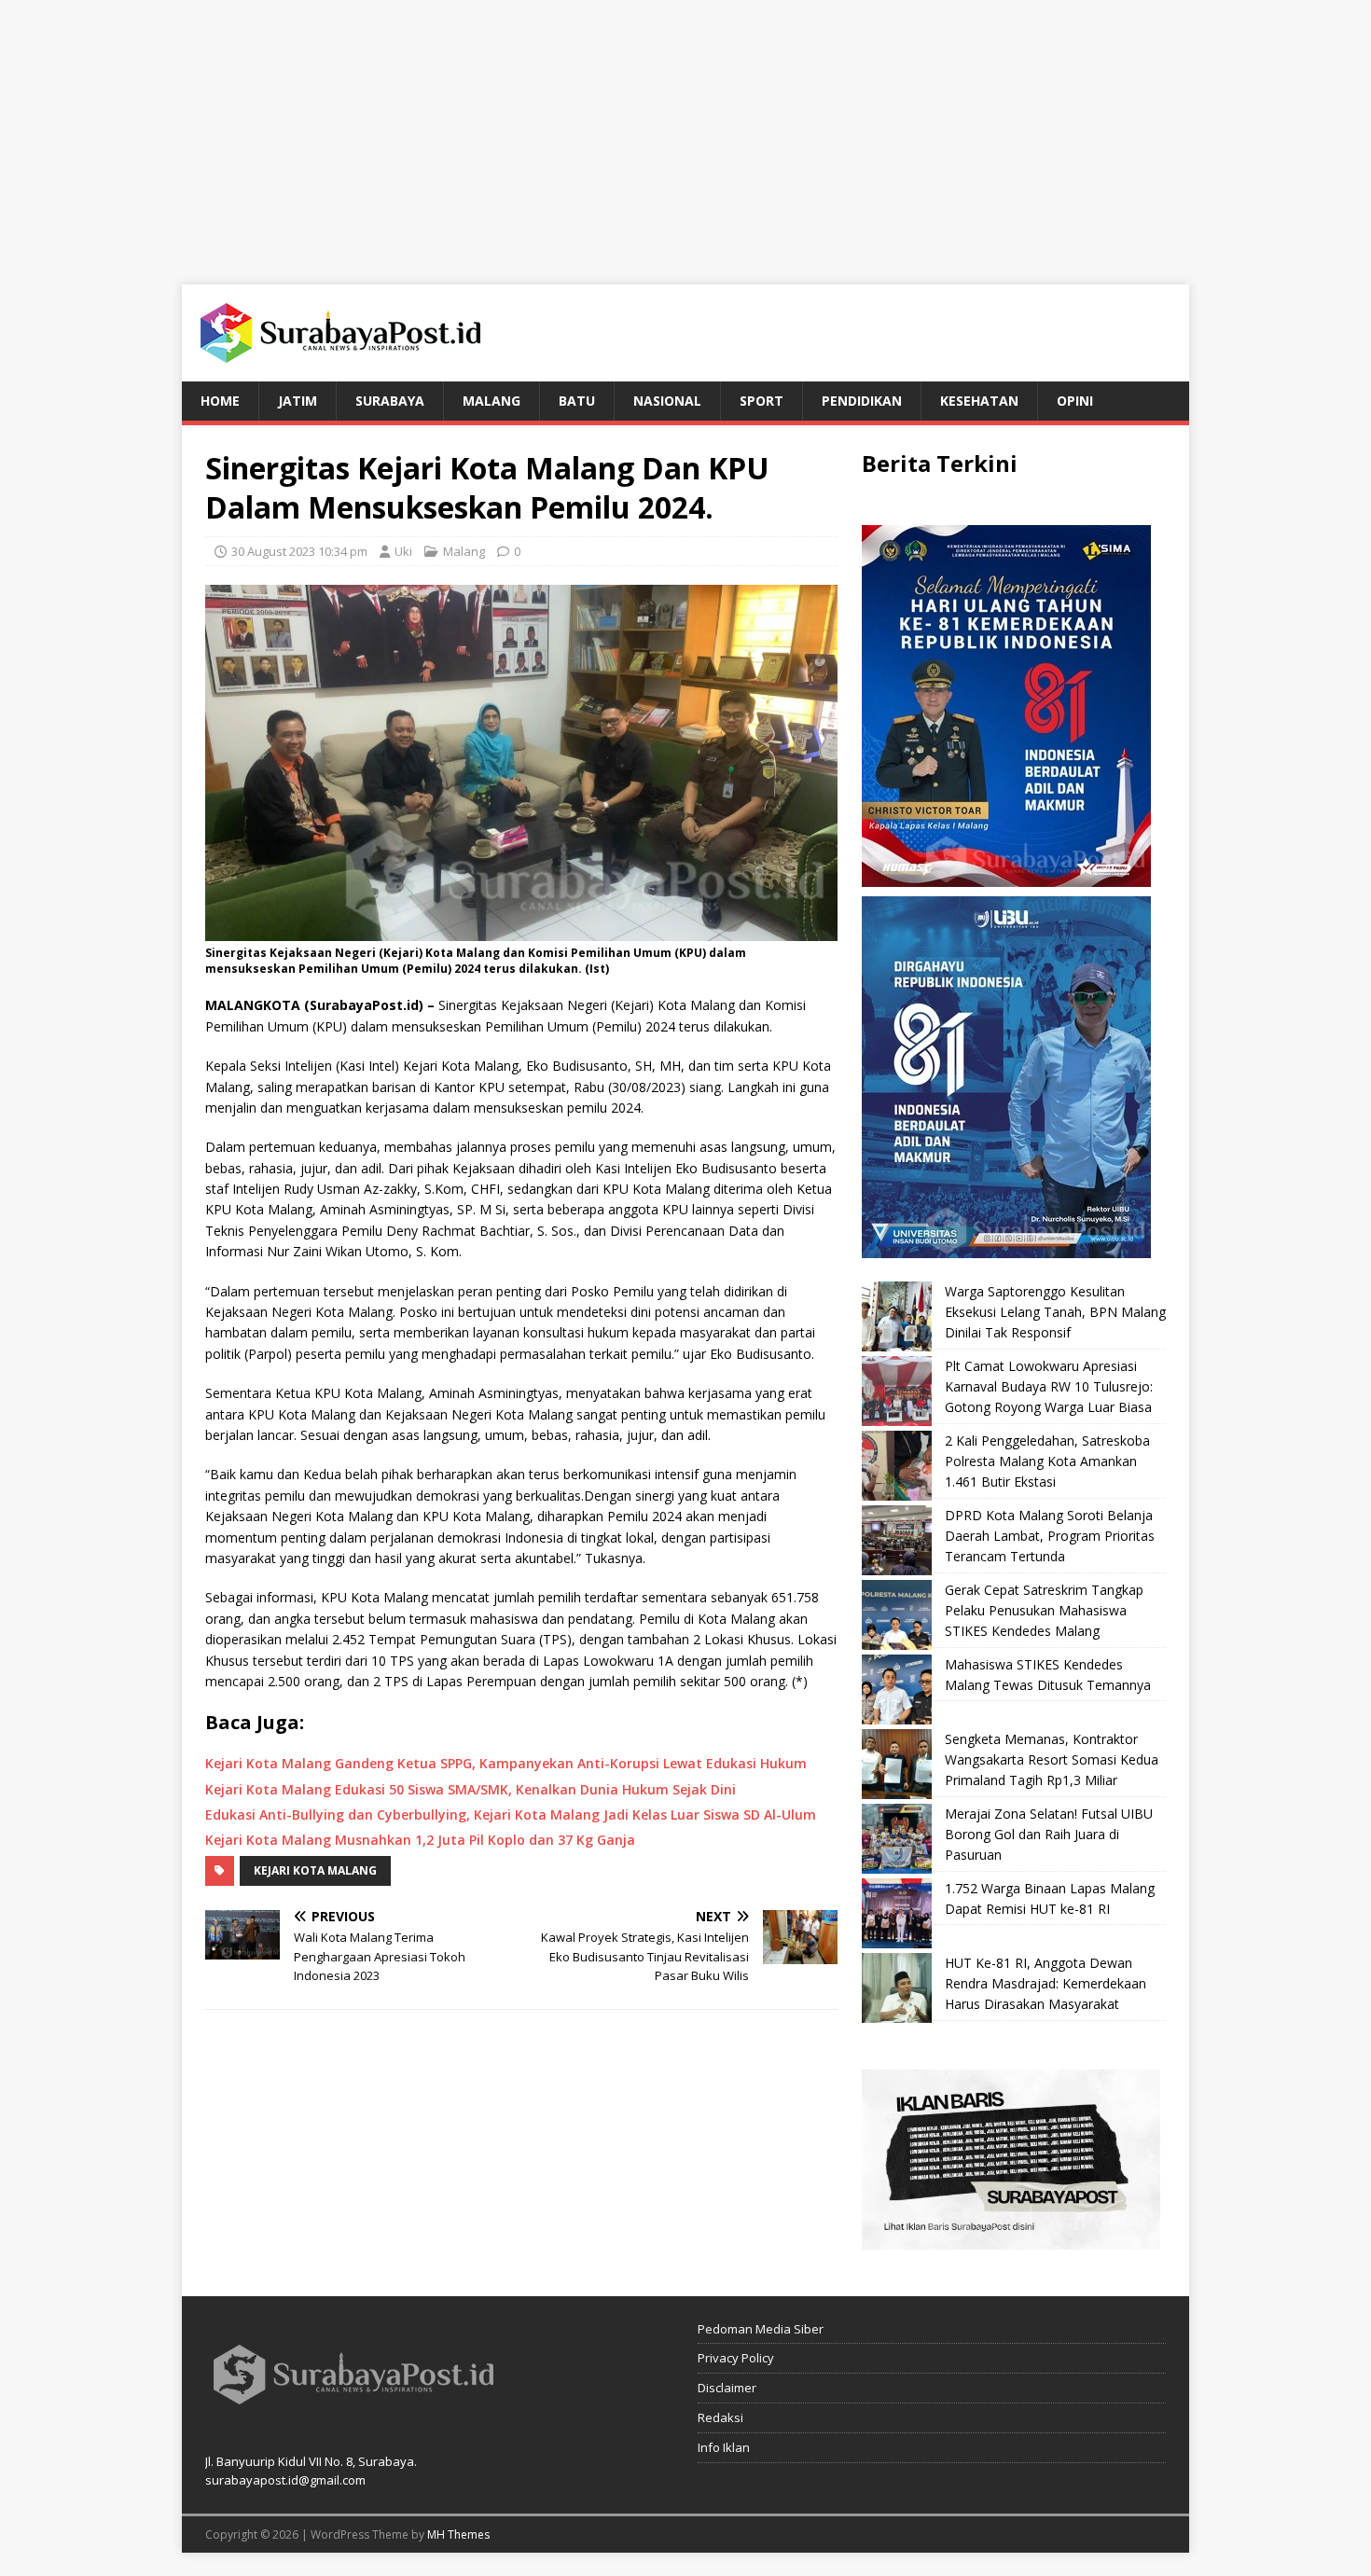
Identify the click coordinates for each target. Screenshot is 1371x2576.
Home (220, 401)
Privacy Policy (736, 2358)
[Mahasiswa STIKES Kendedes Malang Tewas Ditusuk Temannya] (897, 1690)
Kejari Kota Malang (315, 1870)
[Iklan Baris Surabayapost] (1011, 2238)
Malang (492, 401)
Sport (762, 401)
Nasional (667, 401)
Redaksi (720, 2417)
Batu (577, 401)
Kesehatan (979, 401)
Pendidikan (862, 401)
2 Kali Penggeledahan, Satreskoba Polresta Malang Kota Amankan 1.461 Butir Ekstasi (1047, 1461)
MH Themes (458, 2534)
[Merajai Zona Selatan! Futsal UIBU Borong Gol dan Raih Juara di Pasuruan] (897, 1839)
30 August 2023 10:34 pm (299, 551)
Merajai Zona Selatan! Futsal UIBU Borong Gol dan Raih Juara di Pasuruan (1049, 1835)
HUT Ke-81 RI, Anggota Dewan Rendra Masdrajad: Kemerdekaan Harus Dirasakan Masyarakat (1046, 1984)
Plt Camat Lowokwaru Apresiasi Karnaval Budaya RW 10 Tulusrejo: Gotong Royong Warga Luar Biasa (1049, 1387)
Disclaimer (727, 2388)
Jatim (298, 401)
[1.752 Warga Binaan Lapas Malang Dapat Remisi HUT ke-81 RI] (897, 1913)
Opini (1075, 401)
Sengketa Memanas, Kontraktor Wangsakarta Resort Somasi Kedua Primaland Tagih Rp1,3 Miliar (1052, 1760)
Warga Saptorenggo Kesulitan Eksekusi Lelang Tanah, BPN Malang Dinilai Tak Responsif (1055, 1312)
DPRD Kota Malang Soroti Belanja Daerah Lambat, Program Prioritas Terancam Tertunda (1050, 1536)
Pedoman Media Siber (761, 2329)
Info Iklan (724, 2447)
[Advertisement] (685, 131)
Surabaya (390, 401)
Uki (403, 551)
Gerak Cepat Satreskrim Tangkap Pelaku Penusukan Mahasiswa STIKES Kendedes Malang (1044, 1611)
